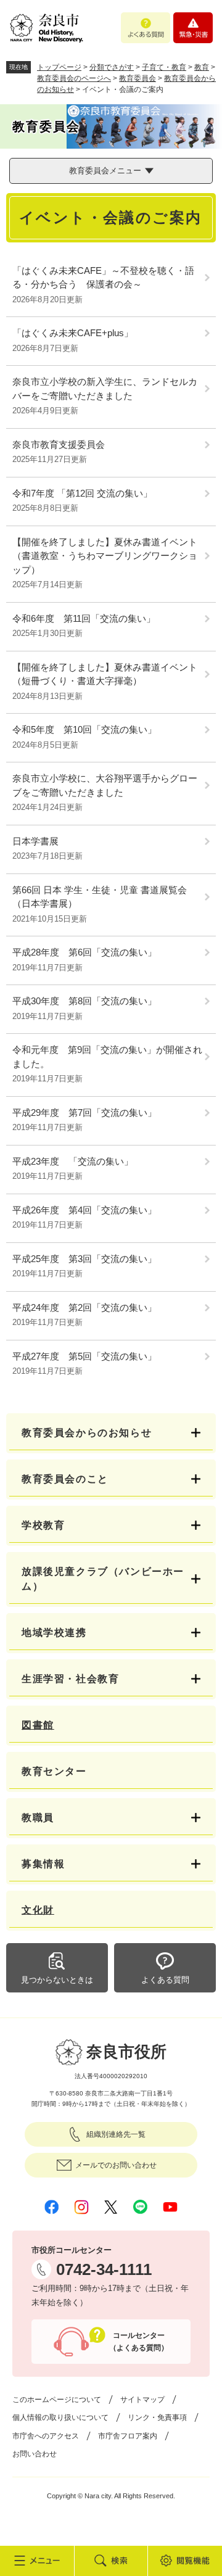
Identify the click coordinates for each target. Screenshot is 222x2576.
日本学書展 (35, 841)
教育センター (54, 1771)
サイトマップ (142, 2400)
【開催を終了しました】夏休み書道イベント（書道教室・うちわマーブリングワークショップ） (105, 556)
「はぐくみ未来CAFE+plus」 (73, 333)
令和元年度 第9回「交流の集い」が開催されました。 (107, 1057)
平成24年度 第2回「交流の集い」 (84, 1307)
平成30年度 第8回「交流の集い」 (84, 1001)
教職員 (38, 1818)
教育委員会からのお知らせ (87, 1433)
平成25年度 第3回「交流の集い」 (84, 1259)
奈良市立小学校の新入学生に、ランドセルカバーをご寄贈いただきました (105, 389)
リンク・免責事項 (157, 2417)
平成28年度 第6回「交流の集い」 (84, 952)
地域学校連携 (54, 1633)
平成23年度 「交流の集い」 (73, 1161)
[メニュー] (37, 2561)
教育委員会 (138, 78)
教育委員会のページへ (74, 78)
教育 (202, 67)
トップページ (59, 67)
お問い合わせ (35, 2454)
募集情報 (43, 1864)
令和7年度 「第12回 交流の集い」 (82, 493)
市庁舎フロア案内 (128, 2436)
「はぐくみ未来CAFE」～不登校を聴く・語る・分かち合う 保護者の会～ (103, 278)
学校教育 (43, 1525)
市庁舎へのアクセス (46, 2436)
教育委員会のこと (65, 1479)
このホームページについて (57, 2400)
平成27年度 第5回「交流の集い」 (84, 1356)
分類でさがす (112, 67)
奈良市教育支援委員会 (59, 444)
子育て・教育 (164, 67)
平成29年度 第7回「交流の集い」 (84, 1113)
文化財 (38, 1910)
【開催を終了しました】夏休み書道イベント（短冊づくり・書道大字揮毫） (105, 674)
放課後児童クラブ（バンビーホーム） (103, 1579)
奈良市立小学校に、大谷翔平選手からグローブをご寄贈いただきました (105, 785)
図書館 (38, 1725)
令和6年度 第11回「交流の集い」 (84, 618)
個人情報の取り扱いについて (60, 2417)
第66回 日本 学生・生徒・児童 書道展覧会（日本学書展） (100, 897)
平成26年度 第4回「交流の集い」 (84, 1210)
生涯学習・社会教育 (70, 1679)
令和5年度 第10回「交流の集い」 (84, 729)
